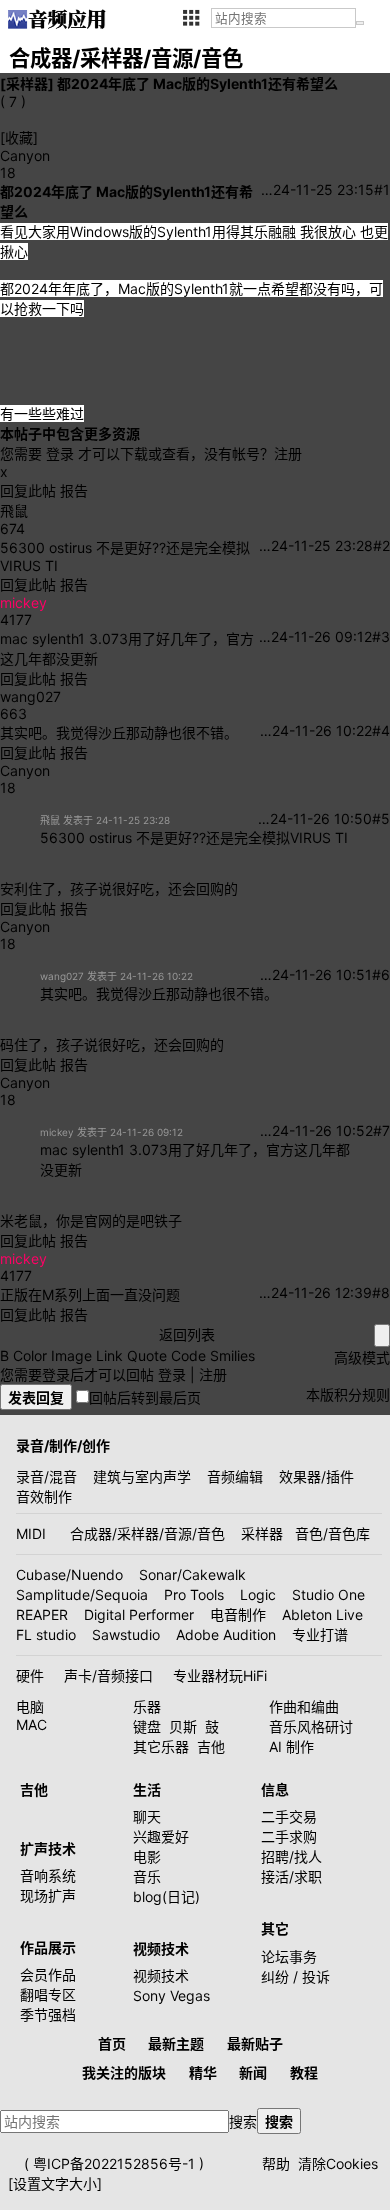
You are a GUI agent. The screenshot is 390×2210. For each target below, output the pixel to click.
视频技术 (161, 1975)
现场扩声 (48, 1895)
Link (109, 1355)
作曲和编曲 (304, 1706)
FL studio (46, 1634)
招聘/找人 (291, 1856)
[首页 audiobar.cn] (56, 19)
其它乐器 (161, 1746)
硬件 (30, 1675)
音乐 (147, 1876)
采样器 (262, 1533)
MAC (31, 1724)
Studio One (328, 1594)
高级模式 (362, 1357)
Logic (258, 1594)
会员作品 (48, 1974)
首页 (112, 2043)
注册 (288, 453)
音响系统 (48, 1875)
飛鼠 (14, 510)
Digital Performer (139, 1614)
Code (188, 1355)
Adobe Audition (226, 1634)
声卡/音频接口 (108, 1675)
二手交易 (289, 1816)
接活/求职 (291, 1876)
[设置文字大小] (55, 2183)
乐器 (147, 1706)
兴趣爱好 (161, 1836)
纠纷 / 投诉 (295, 1976)
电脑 (30, 1706)
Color (30, 1355)
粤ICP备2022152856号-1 (114, 2163)
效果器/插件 (316, 1476)
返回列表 (187, 1334)
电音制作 (238, 1614)
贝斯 (183, 1726)
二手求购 (289, 1836)
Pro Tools (194, 1594)
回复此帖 (28, 490)
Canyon (25, 155)
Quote (147, 1355)
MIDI (31, 1533)
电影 (147, 1856)
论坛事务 (289, 1956)
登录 (60, 453)
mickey (23, 602)
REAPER (42, 1614)
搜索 (243, 2121)
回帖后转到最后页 (145, 1397)
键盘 (147, 1726)
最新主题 (176, 2043)
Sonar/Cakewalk (192, 1574)
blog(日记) (166, 1896)
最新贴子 (255, 2043)
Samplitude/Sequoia (82, 1594)
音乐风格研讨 (311, 1726)
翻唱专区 (48, 1994)
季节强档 (48, 2014)
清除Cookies (338, 2163)
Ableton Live (322, 1614)
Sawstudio (126, 1634)
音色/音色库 (332, 1533)
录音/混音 (46, 1476)
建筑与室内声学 (142, 1476)
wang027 (30, 696)
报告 (74, 490)
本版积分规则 (348, 1394)
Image (71, 1355)
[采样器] (27, 83)
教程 (304, 2072)
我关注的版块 (124, 2072)
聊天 (147, 1816)
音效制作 (44, 1496)
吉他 (211, 1746)
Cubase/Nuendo (69, 1574)
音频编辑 (235, 1476)
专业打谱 (320, 1634)
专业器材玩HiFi (220, 1675)
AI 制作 (291, 1746)
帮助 (276, 2163)
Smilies (232, 1355)
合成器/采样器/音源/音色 (147, 1533)
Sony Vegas (171, 1995)
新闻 (253, 2072)
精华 (203, 2072)
